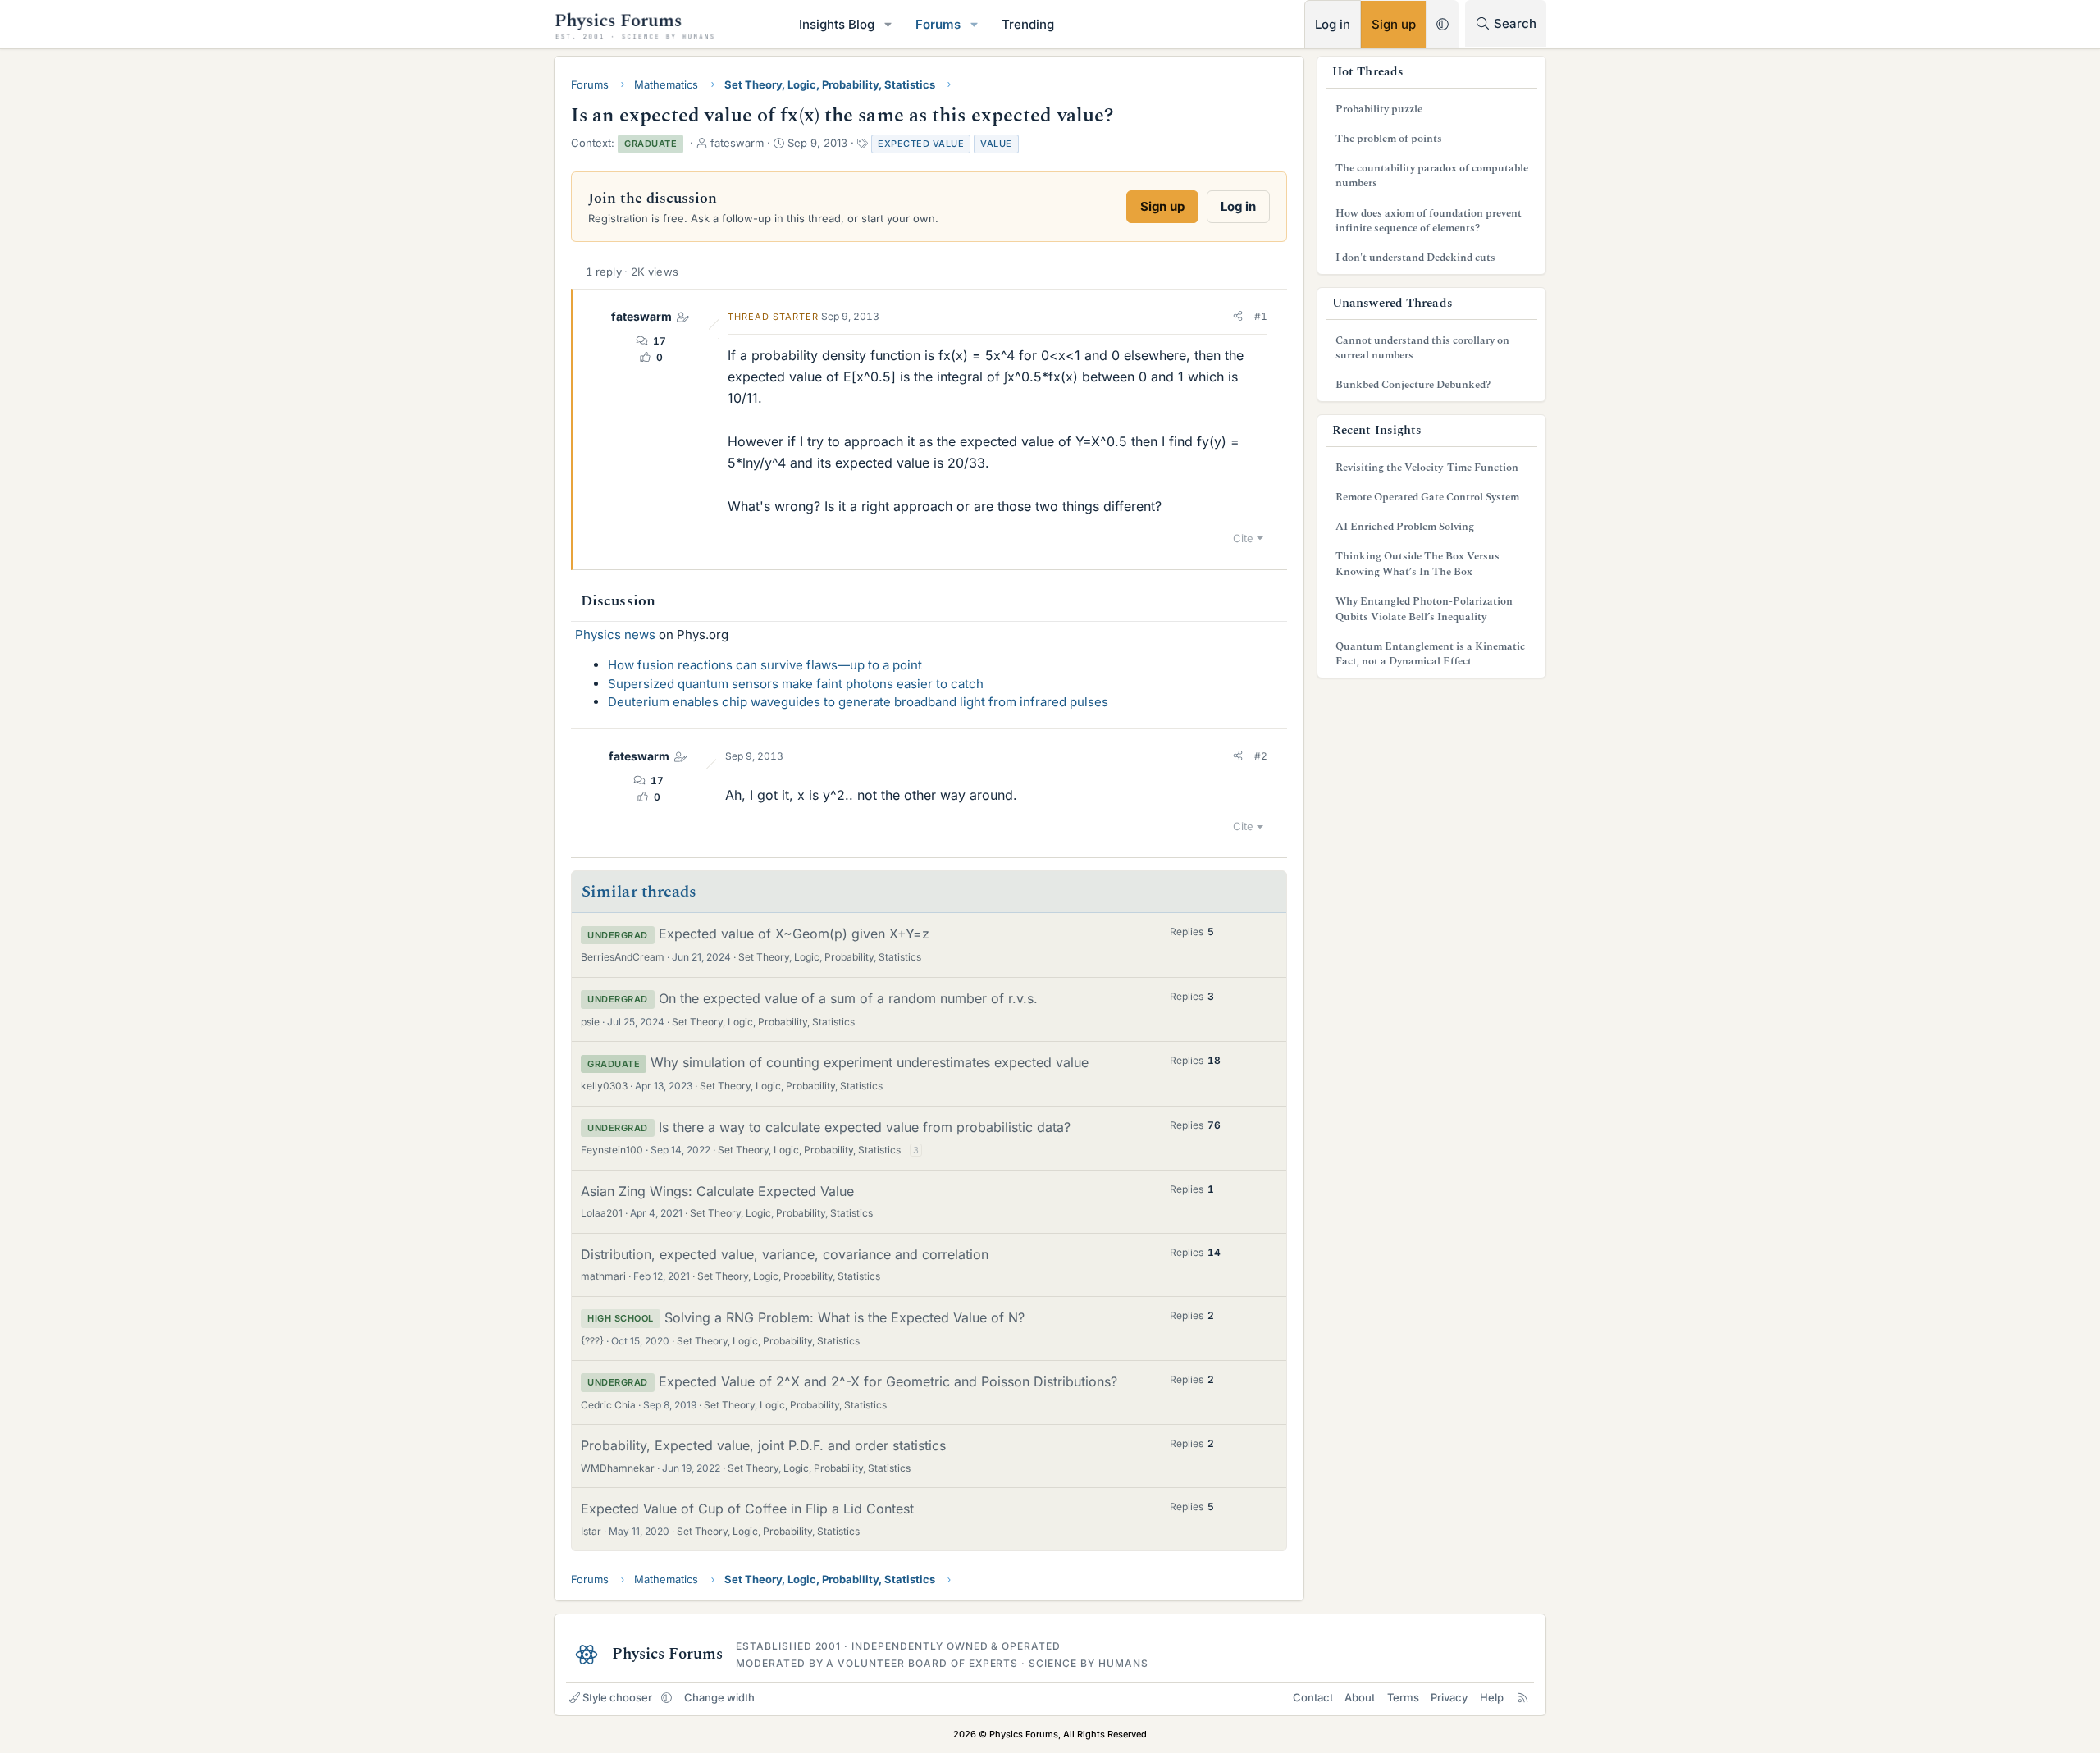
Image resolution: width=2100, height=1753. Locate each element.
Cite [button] (1243, 538)
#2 (1261, 756)
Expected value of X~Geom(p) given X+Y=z (794, 934)
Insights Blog (837, 24)
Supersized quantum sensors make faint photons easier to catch (796, 684)
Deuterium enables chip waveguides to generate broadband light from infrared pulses (858, 702)
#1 (1261, 316)
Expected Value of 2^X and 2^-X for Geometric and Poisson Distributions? (888, 1381)
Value (996, 144)
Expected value (921, 144)
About (1360, 1697)
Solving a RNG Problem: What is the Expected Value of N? (845, 1317)
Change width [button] (719, 1697)
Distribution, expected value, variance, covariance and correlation (785, 1254)
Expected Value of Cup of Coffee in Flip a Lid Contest (747, 1509)
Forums (938, 24)
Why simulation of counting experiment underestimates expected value (870, 1062)
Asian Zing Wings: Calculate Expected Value (717, 1191)
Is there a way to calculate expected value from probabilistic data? (865, 1127)
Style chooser (617, 1697)
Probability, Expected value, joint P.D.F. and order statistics (763, 1445)
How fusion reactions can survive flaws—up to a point (765, 665)
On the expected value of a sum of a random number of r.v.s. (848, 998)
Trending (1028, 24)
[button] (888, 24)
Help (1492, 1697)
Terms (1403, 1697)
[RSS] (1523, 1697)
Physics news (615, 635)
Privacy (1449, 1697)
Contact (1313, 1697)
